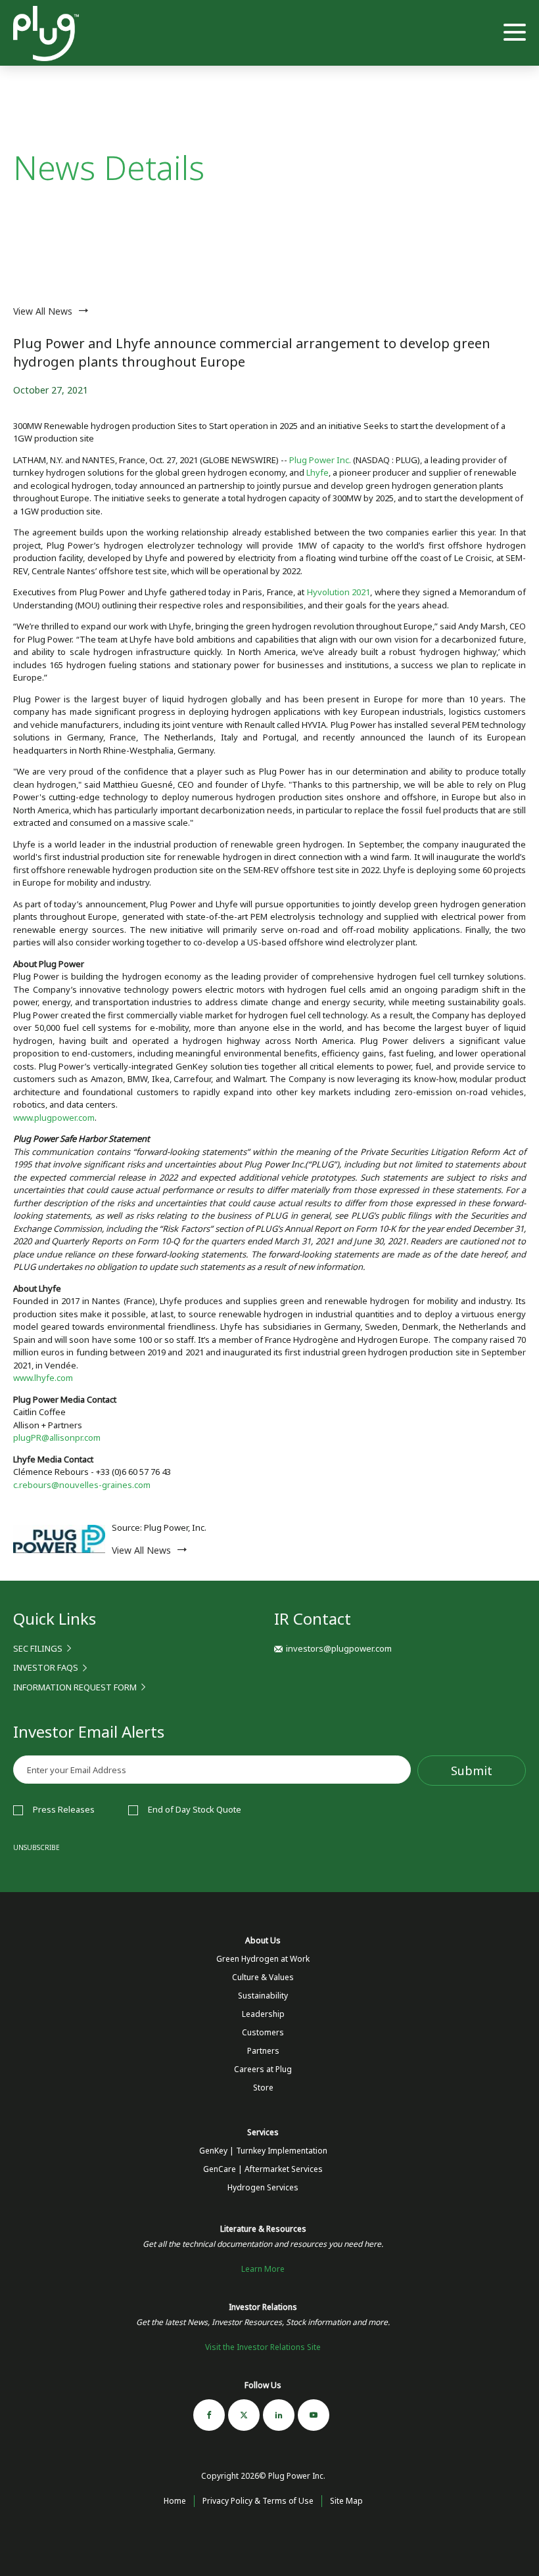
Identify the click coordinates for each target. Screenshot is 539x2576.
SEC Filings (38, 1648)
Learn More (263, 2269)
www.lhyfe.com (43, 1378)
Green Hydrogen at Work (263, 1959)
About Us (263, 1940)
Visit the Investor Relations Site (263, 2347)
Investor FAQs (46, 1667)
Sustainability (263, 1996)
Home (175, 2501)
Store (263, 2088)
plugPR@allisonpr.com (57, 1437)
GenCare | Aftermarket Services (263, 2169)
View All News (43, 311)
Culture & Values (263, 1977)
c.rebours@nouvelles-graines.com (82, 1485)
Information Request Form (75, 1687)
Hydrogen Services (263, 2187)
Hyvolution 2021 (339, 592)
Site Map (346, 2501)
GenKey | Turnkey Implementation (263, 2151)
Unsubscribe (36, 1847)
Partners (263, 2051)
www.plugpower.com (54, 1118)
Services (263, 2132)
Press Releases (64, 1809)
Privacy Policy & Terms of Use (258, 2501)
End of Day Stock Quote (195, 1809)
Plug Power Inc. (320, 460)
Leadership (263, 2014)
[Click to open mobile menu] (515, 34)
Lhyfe (317, 472)
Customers (263, 2032)
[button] (333, 1648)
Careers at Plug (263, 2069)
